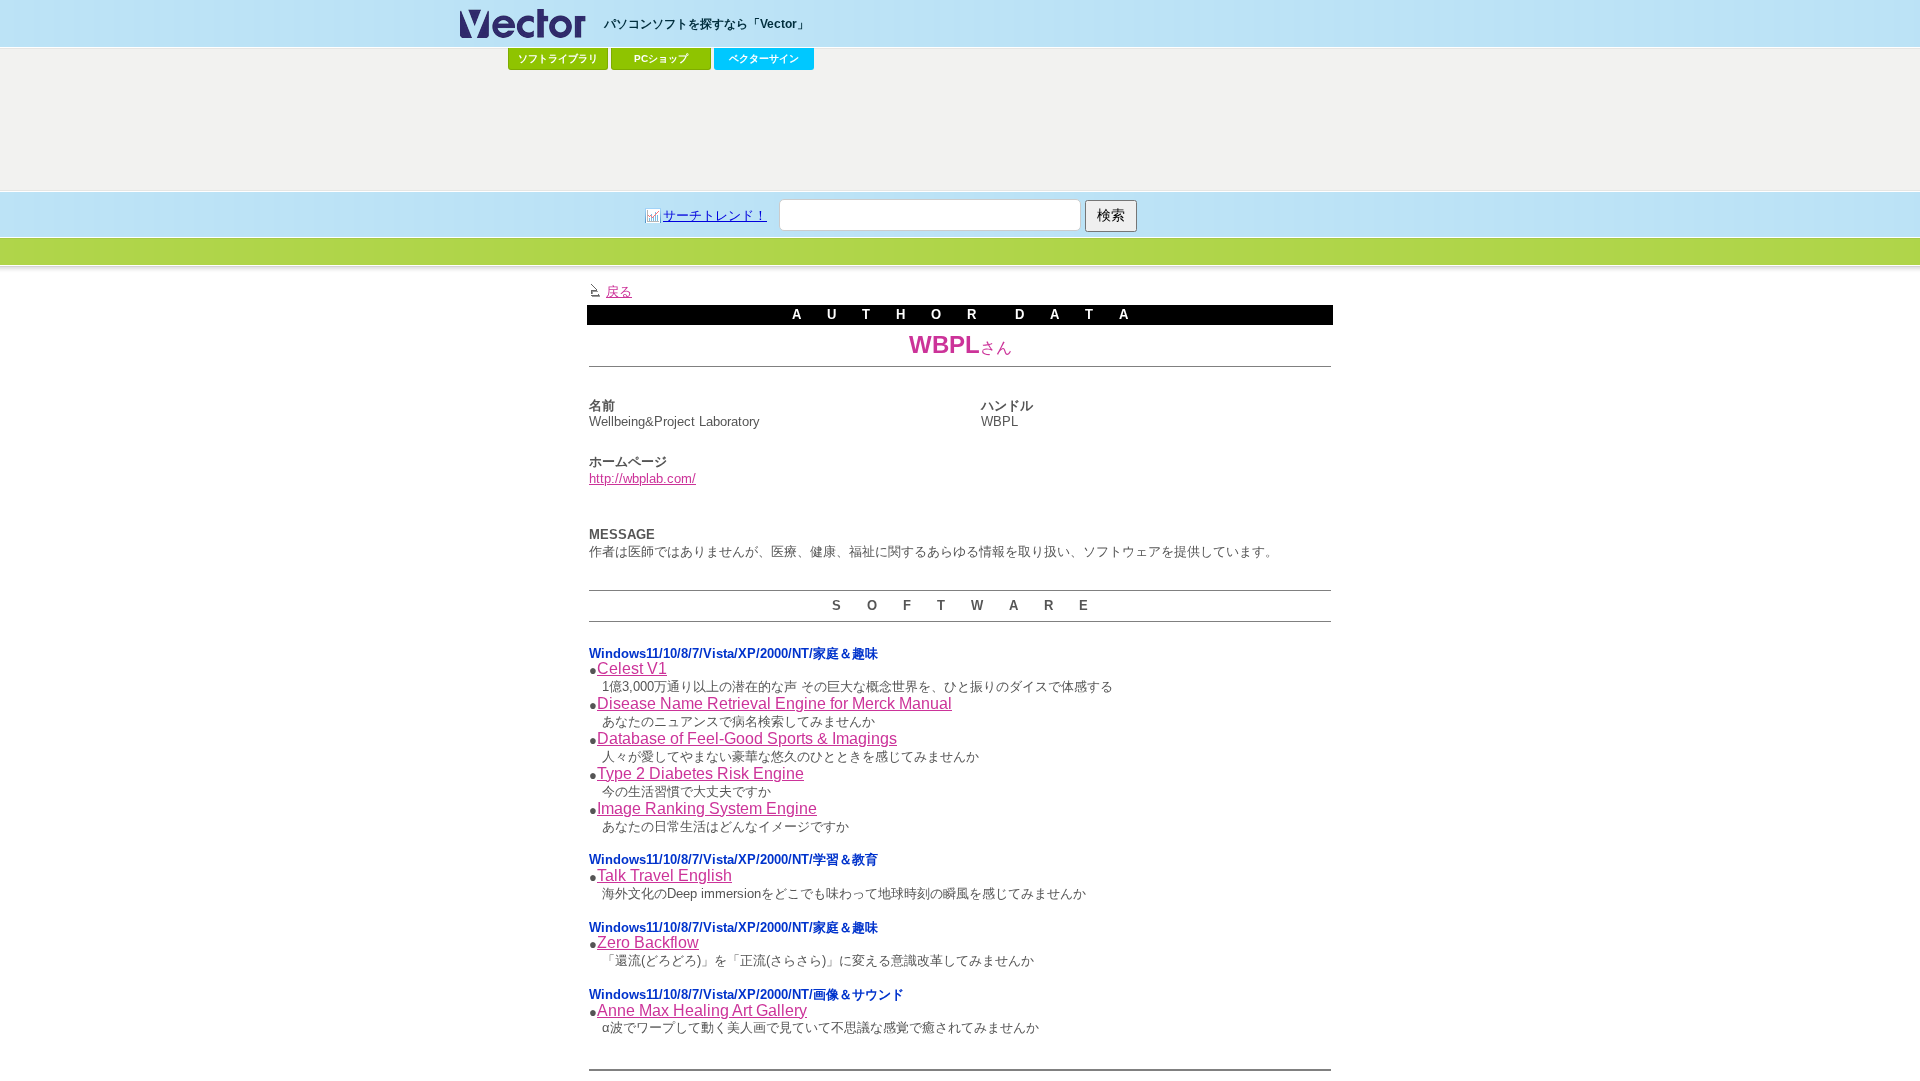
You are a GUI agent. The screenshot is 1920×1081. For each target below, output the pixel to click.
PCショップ (661, 58)
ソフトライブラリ (558, 58)
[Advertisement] (960, 131)
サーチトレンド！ (715, 215)
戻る (619, 291)
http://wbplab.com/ (642, 478)
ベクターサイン (764, 58)
